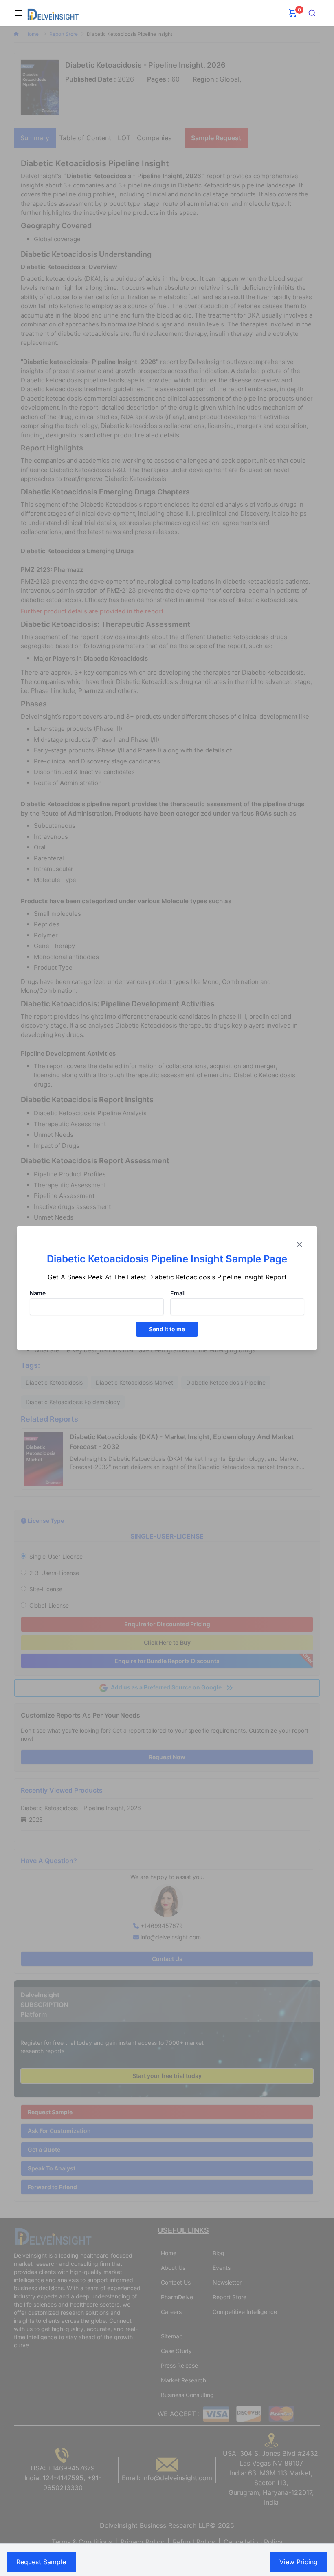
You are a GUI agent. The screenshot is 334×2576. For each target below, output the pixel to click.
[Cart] (293, 13)
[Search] (312, 13)
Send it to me (167, 1329)
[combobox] (312, 13)
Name (38, 1293)
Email (178, 1293)
